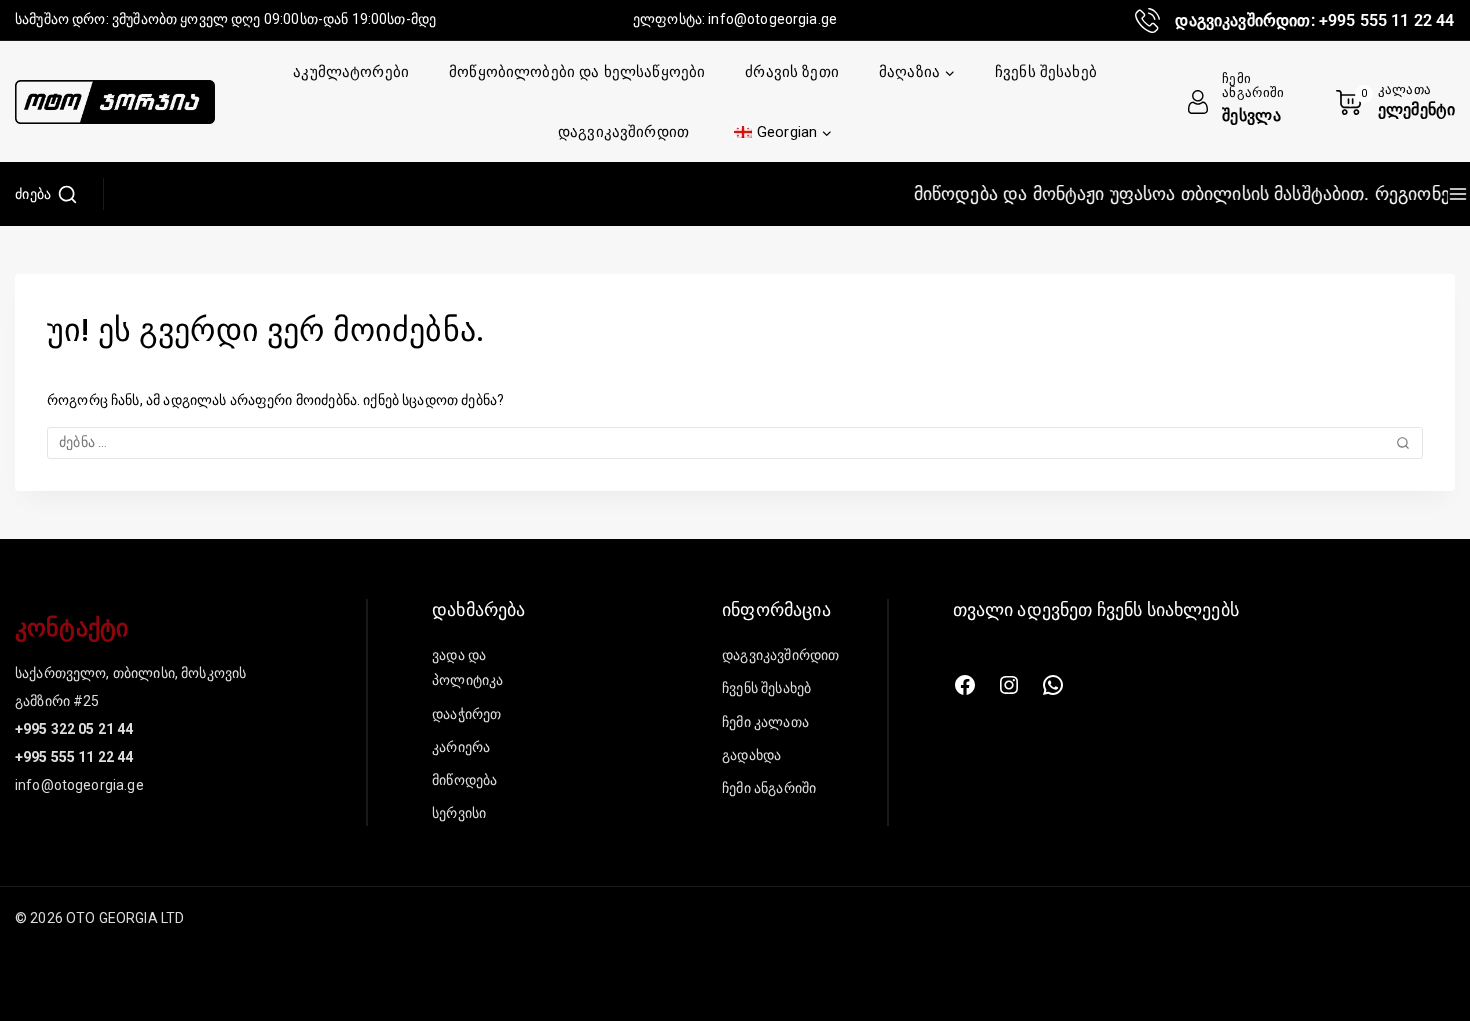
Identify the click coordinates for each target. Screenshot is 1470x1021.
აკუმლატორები (351, 72)
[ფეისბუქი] (965, 685)
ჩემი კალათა (765, 722)
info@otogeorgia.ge (772, 19)
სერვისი (459, 813)
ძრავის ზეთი (792, 72)
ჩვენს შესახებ (1046, 72)
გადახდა (751, 755)
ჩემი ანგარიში (769, 788)
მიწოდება (464, 780)
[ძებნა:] (735, 442)
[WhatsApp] (1053, 685)
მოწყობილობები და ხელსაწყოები (577, 72)
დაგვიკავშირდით (623, 132)
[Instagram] (1009, 685)
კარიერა (461, 747)
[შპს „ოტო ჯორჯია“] (115, 102)
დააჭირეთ (466, 714)
